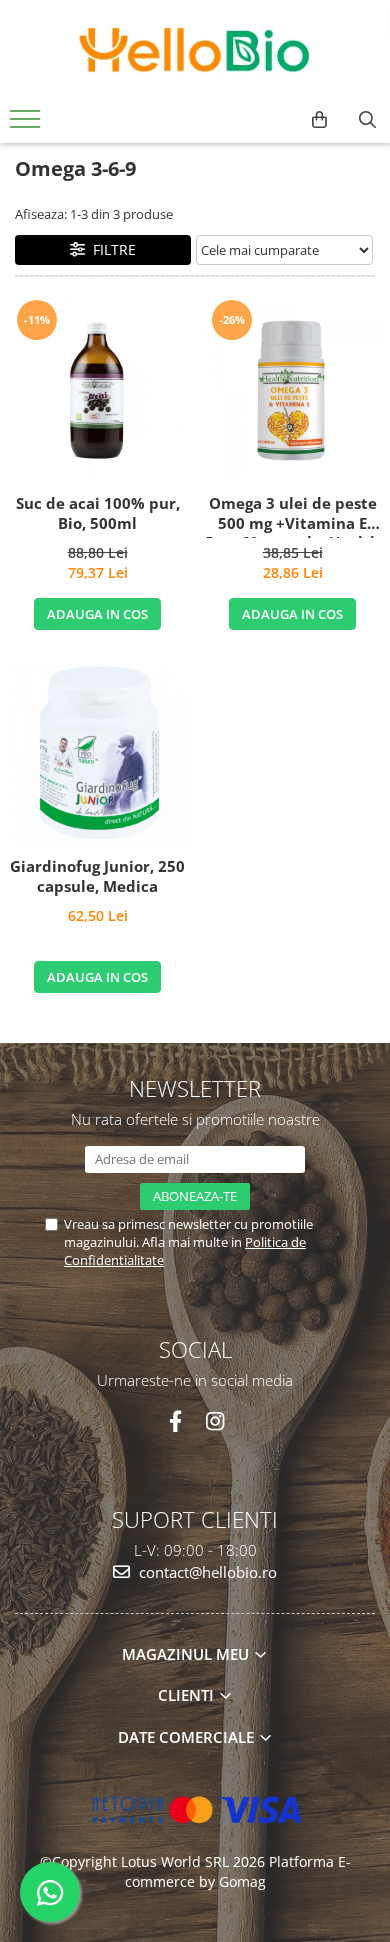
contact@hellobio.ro (206, 1572)
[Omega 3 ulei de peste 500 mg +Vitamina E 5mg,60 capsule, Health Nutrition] (292, 390)
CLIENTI (188, 1695)
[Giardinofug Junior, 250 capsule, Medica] (97, 753)
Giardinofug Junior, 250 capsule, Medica (97, 876)
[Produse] (27, 125)
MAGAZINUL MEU (187, 1654)
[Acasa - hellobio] (195, 50)
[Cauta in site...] (367, 120)
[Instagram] (214, 1421)
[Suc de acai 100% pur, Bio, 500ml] (97, 390)
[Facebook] (175, 1421)
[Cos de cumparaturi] (319, 120)
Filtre (110, 249)
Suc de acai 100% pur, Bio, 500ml (98, 513)
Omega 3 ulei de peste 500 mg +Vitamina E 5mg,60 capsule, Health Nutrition (292, 516)
